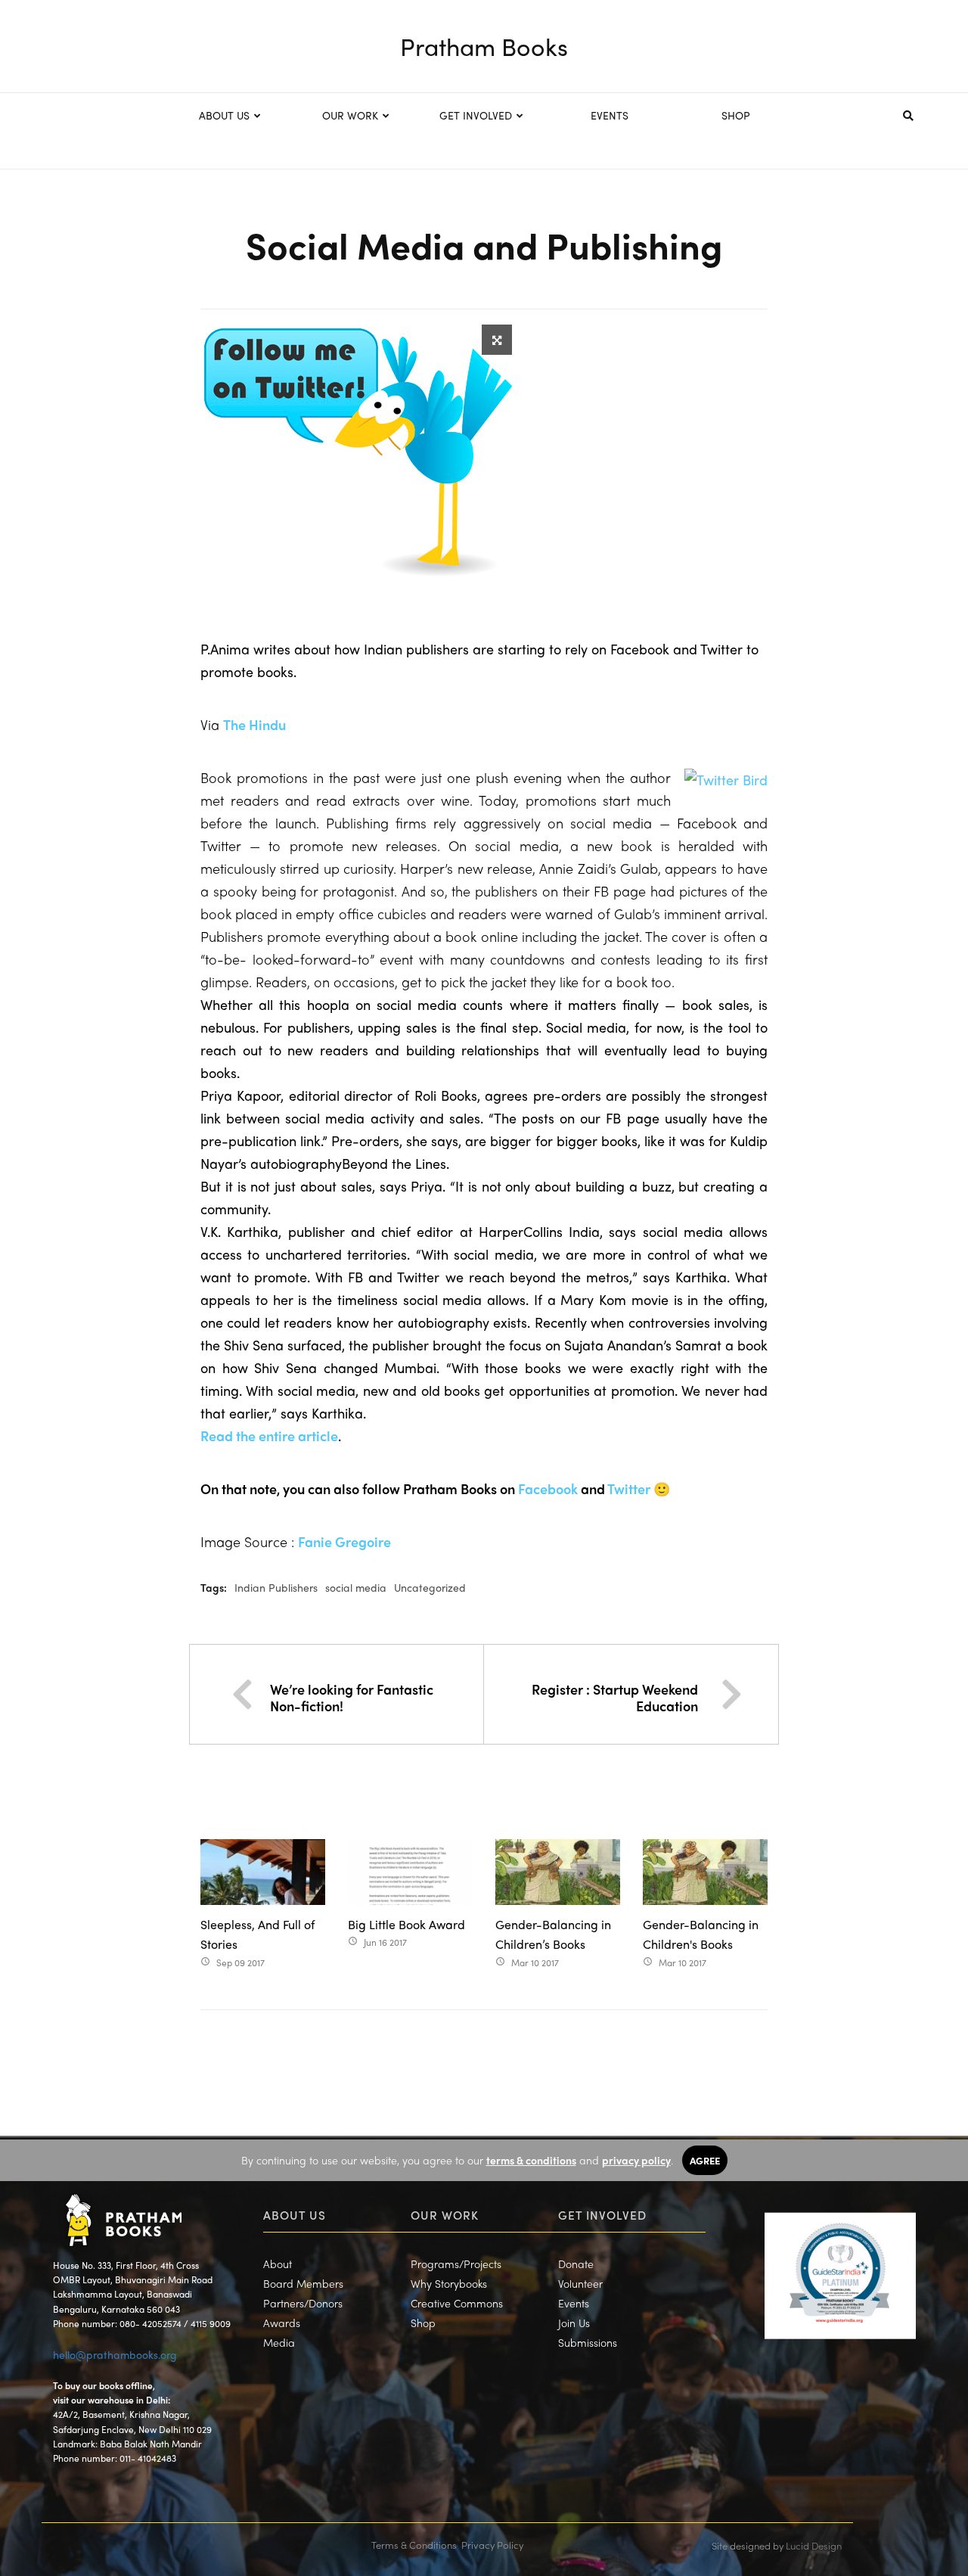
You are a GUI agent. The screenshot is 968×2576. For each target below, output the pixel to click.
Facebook (548, 1488)
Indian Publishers (276, 1587)
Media (279, 2342)
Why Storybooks (449, 2283)
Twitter (629, 1488)
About (278, 2264)
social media (356, 1587)
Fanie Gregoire (344, 1541)
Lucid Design (814, 2545)
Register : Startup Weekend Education (615, 1697)
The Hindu (254, 724)
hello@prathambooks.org (115, 2354)
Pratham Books (484, 46)
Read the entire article (269, 1436)
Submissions (588, 2342)
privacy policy (636, 2160)
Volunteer (580, 2283)
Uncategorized (430, 1587)
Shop (423, 2323)
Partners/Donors (303, 2303)
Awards (282, 2323)
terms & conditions (531, 2160)
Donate (576, 2264)
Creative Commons (457, 2303)
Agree (705, 2160)
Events (574, 2303)
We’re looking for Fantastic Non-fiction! (352, 1697)
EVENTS (610, 115)
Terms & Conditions (414, 2545)
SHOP (736, 115)
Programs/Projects (456, 2264)
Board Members (303, 2283)
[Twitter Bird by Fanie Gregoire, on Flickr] (726, 779)
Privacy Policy (492, 2545)
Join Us (574, 2323)
